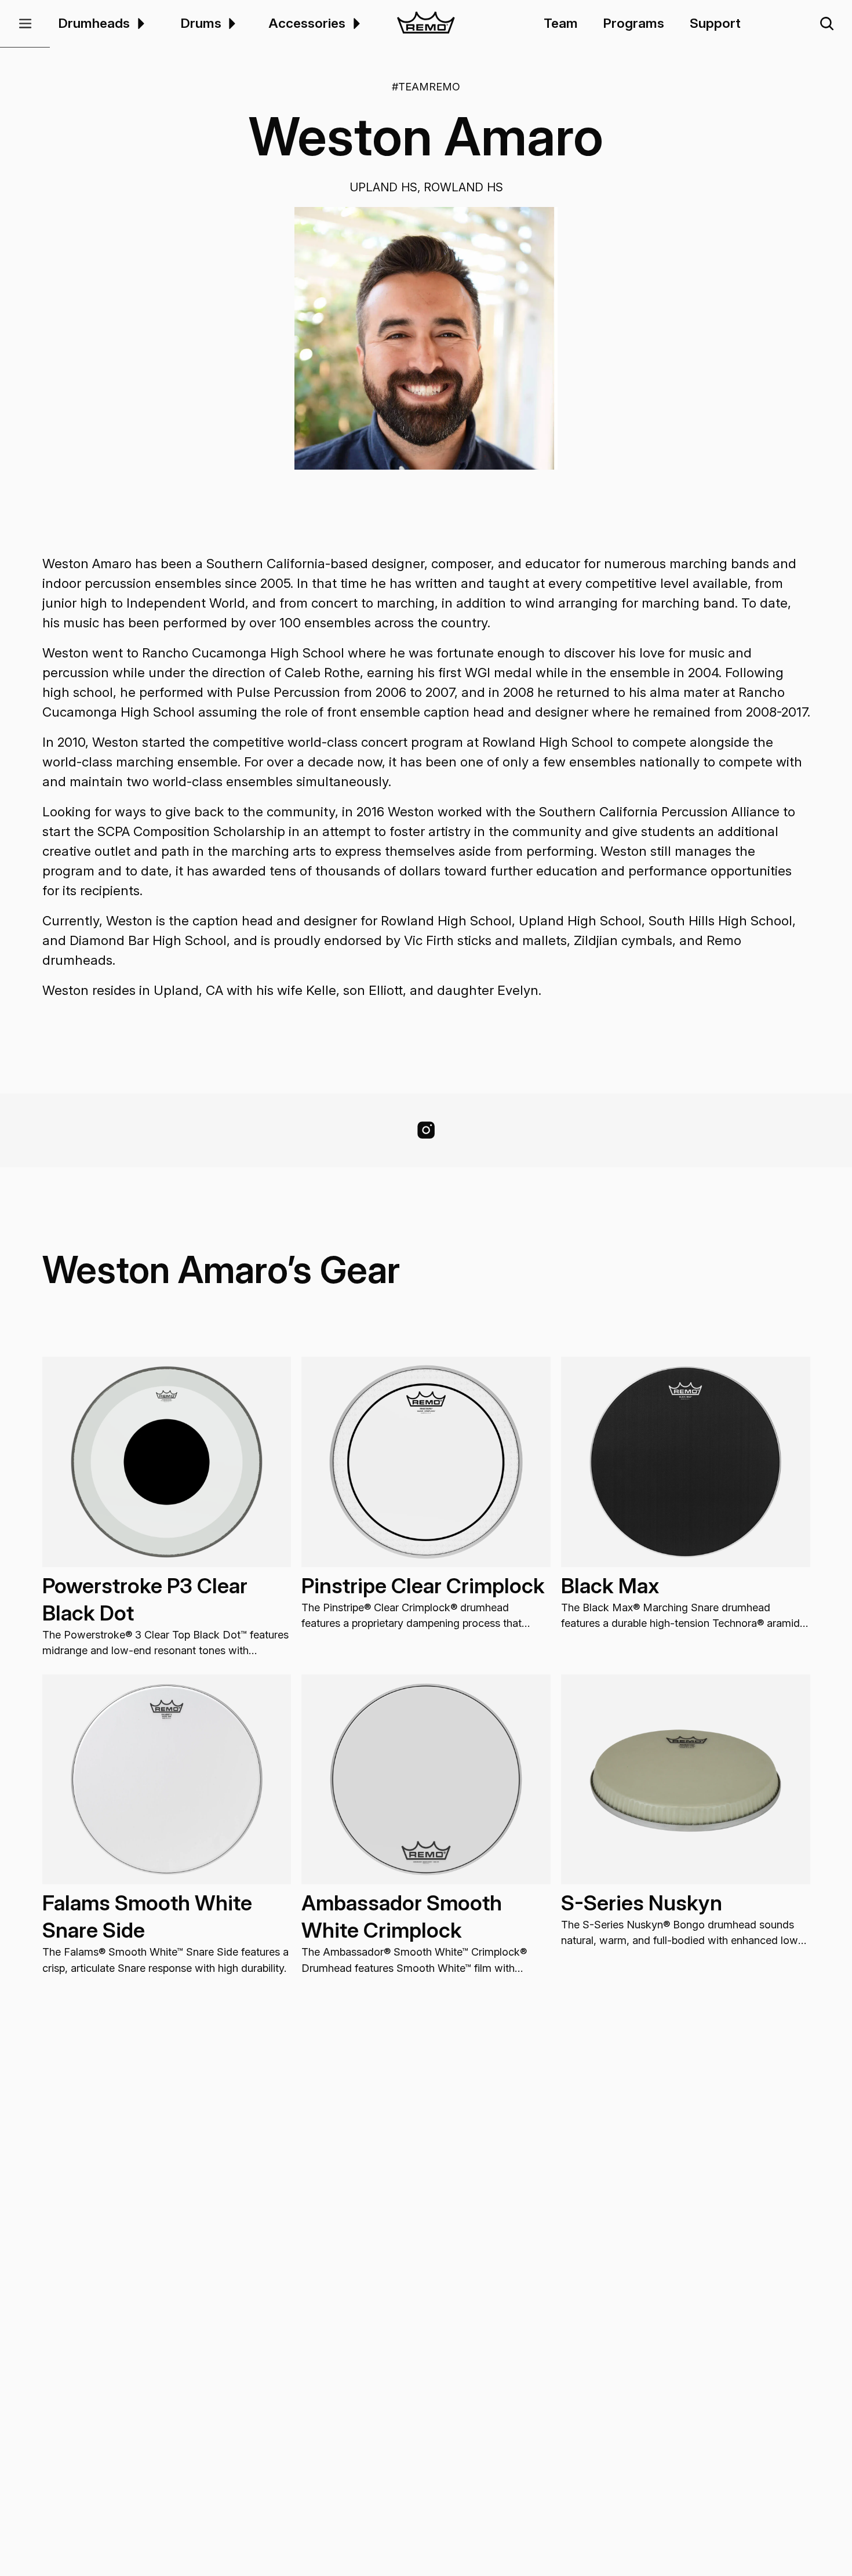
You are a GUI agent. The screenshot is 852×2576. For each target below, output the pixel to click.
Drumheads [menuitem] (94, 23)
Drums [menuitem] (201, 23)
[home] (426, 24)
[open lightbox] (426, 338)
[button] (25, 24)
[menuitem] (139, 23)
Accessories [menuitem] (307, 23)
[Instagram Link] (426, 1130)
